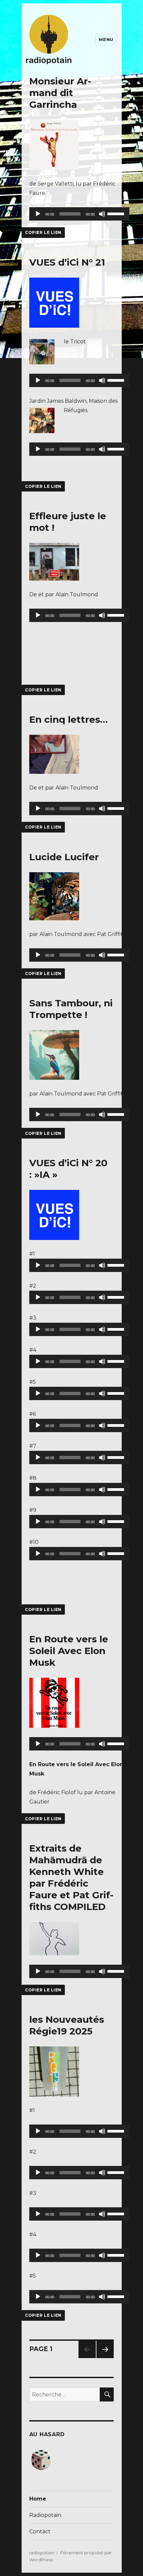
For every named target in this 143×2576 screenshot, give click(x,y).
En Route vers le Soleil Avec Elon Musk (69, 1651)
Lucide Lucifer (64, 857)
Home (38, 2499)
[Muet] (102, 214)
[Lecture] (38, 214)
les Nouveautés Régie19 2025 (67, 2025)
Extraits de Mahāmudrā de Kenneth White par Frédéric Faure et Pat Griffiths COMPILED (71, 1877)
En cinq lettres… (69, 719)
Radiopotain (45, 2515)
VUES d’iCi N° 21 (67, 262)
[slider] (117, 213)
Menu (106, 39)
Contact (40, 2531)
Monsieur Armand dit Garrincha (60, 93)
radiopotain (42, 2553)
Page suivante (104, 2358)
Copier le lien (43, 232)
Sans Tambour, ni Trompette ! (71, 1009)
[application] (79, 214)
